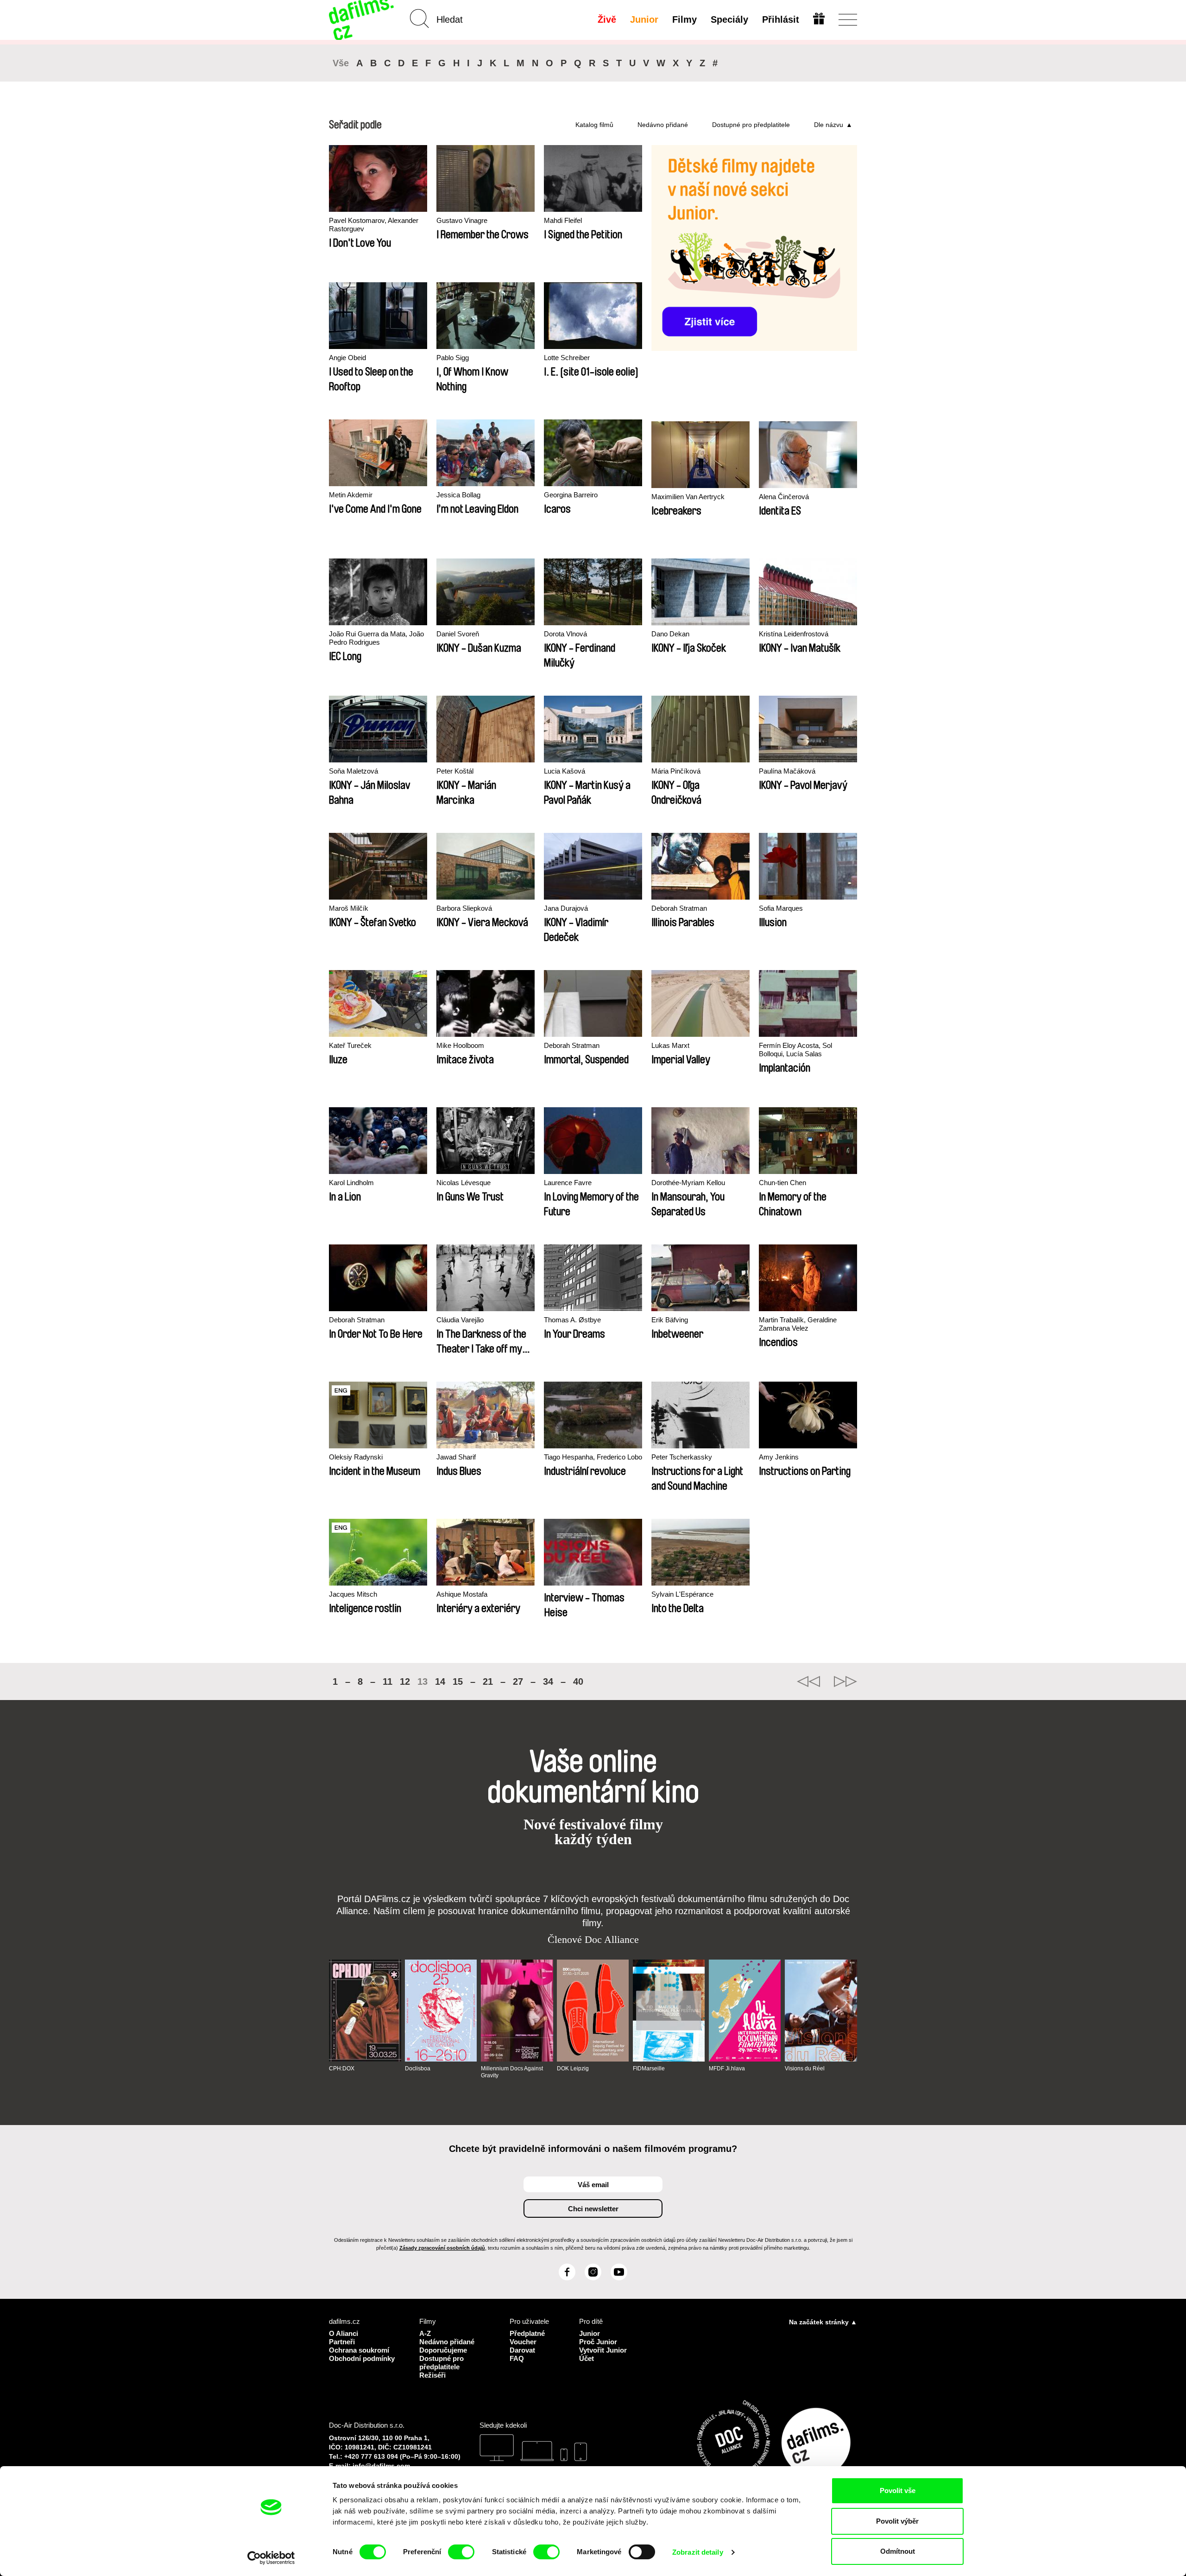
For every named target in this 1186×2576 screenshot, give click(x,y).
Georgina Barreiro (571, 495)
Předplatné (527, 2333)
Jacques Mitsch (353, 1594)
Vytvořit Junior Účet (603, 2354)
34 (548, 1681)
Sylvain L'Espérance (682, 1594)
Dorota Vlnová (565, 634)
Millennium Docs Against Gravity (512, 2072)
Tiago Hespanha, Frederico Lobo (593, 1457)
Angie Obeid (347, 358)
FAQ (517, 2358)
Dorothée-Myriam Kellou (688, 1183)
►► (845, 1681)
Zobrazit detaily (698, 2552)
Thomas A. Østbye (572, 1320)
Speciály (729, 19)
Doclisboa (418, 2068)
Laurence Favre (568, 1183)
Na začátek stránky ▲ (823, 2322)
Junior (644, 19)
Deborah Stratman (679, 908)
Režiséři (432, 2375)
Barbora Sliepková (464, 908)
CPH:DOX (342, 2068)
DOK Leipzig (573, 2068)
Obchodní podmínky (362, 2358)
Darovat (522, 2350)
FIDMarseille (649, 2068)
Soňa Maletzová (353, 771)
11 (388, 1681)
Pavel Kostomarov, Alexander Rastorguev (374, 225)
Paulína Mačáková (787, 771)
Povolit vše (898, 2490)
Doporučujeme (443, 2350)
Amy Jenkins (779, 1457)
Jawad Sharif (456, 1457)
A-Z (425, 2333)
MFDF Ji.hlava (727, 2068)
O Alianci (344, 2333)
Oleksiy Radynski (356, 1457)
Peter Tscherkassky (682, 1457)
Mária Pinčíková (676, 771)
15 (458, 1681)
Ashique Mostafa (462, 1594)
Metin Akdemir (351, 495)
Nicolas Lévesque (464, 1183)
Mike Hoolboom (460, 1045)
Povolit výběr (897, 2521)
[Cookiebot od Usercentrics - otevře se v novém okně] (271, 2558)
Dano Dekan (670, 634)
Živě (607, 19)
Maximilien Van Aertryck (688, 497)
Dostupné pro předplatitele (751, 125)
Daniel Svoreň (458, 634)
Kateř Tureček (350, 1045)
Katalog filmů (594, 125)
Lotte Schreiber (567, 358)
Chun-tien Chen (782, 1183)
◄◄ (808, 1681)
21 (488, 1681)
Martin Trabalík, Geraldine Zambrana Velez (798, 1324)
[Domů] (362, 20)
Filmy (684, 19)
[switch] (461, 2552)
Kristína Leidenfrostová (794, 634)
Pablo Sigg (453, 358)
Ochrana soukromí (359, 2350)
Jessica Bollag (458, 495)
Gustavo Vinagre (462, 220)
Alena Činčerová (784, 497)
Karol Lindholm (351, 1183)
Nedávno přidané (663, 125)
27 (518, 1681)
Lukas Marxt (670, 1045)
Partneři (342, 2342)
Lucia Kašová (565, 771)
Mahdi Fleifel (563, 220)
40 (578, 1681)
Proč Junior (598, 2342)
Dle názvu (829, 125)
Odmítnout (898, 2551)
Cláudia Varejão (460, 1320)
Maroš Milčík (349, 908)
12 (405, 1681)
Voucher (523, 2342)
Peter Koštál (455, 771)
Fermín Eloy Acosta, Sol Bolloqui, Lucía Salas (795, 1050)
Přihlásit (781, 19)
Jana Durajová (566, 908)
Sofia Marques (781, 908)
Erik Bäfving (670, 1320)
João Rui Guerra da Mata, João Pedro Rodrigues (376, 638)
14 (440, 1681)
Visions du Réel (805, 2068)
